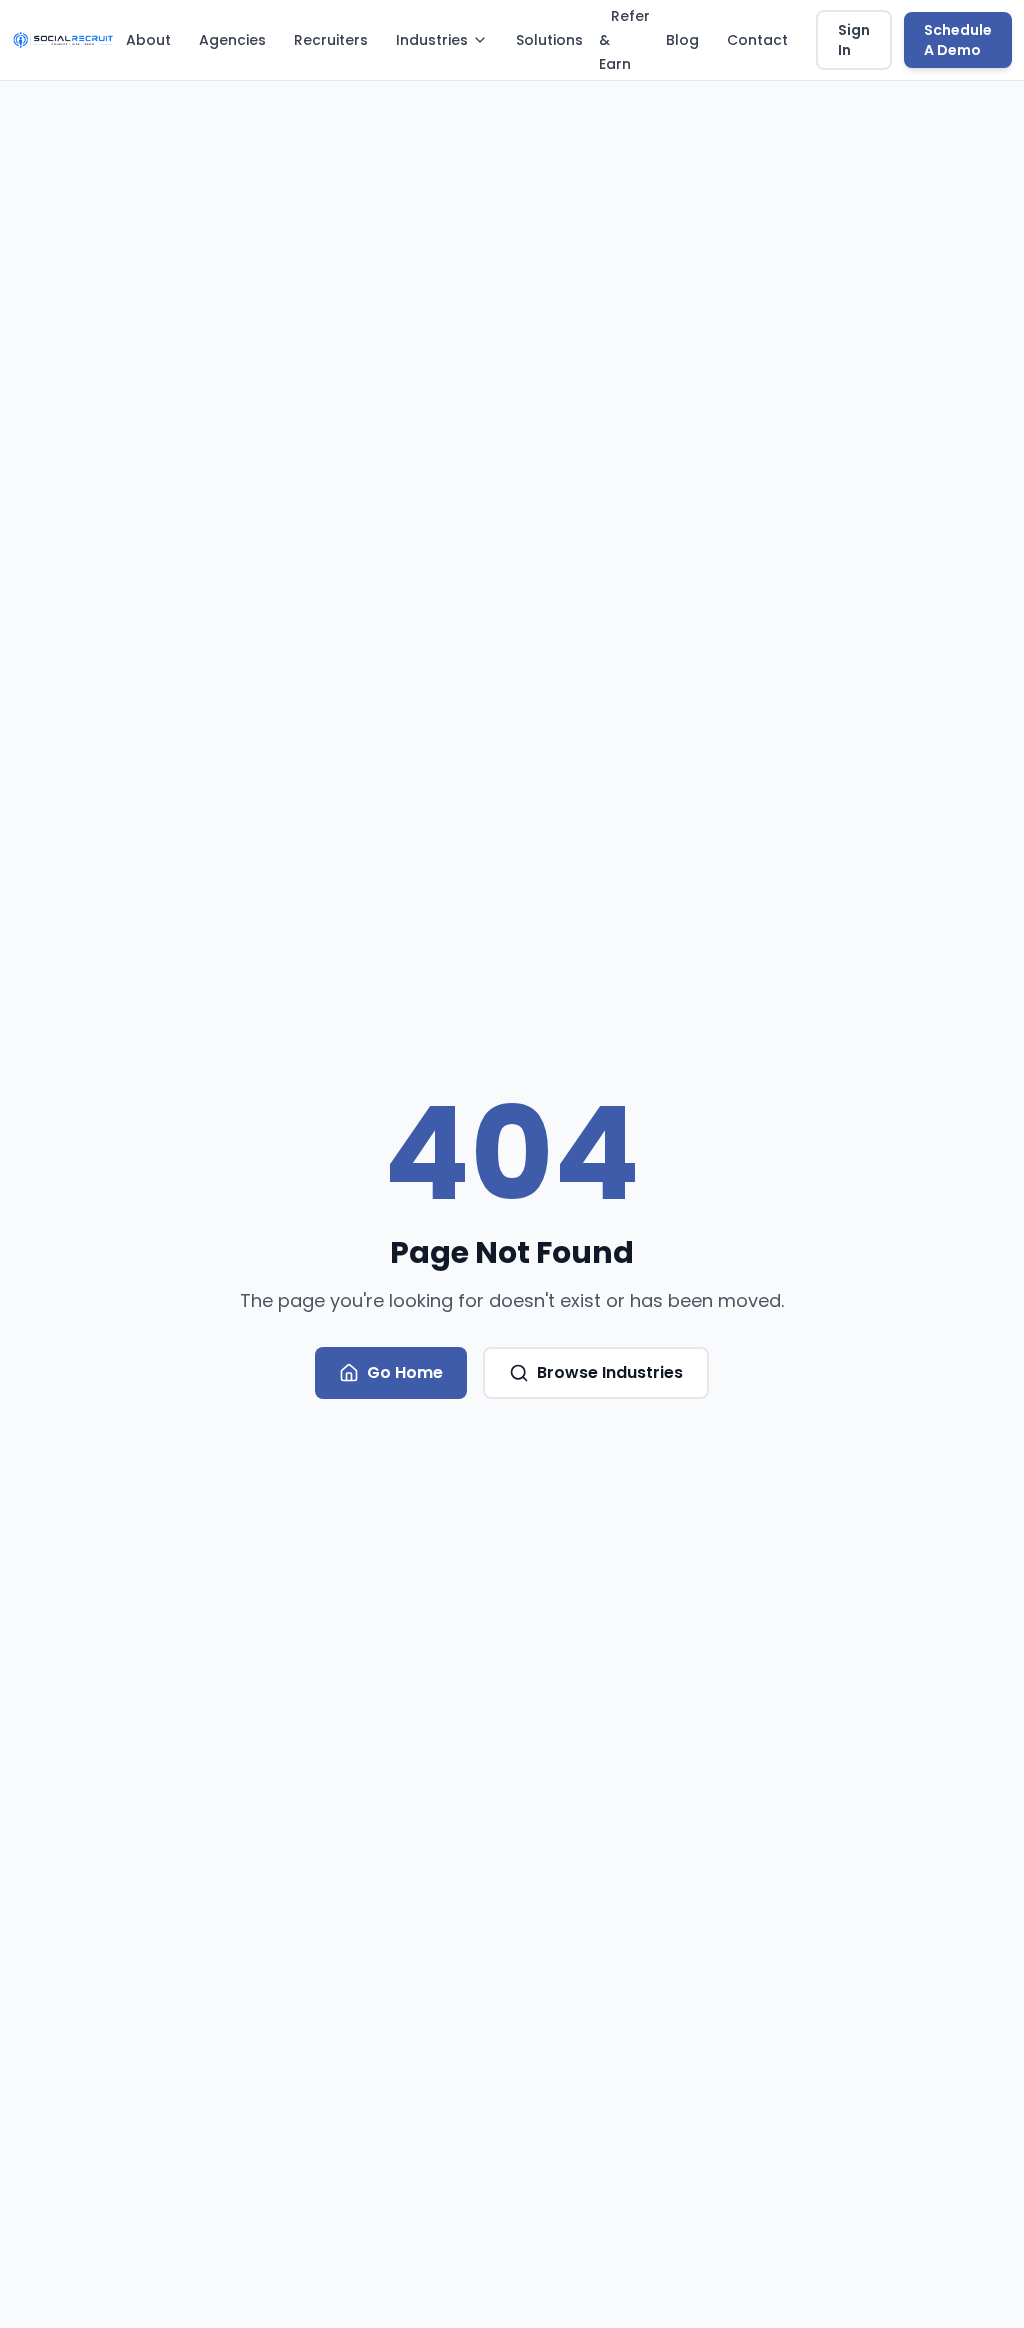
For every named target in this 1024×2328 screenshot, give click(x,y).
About (148, 40)
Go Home (405, 1372)
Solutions (549, 40)
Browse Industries (610, 1372)
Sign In (854, 40)
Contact (757, 40)
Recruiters (331, 40)
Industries (432, 40)
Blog (682, 40)
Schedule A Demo (958, 40)
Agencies (232, 40)
